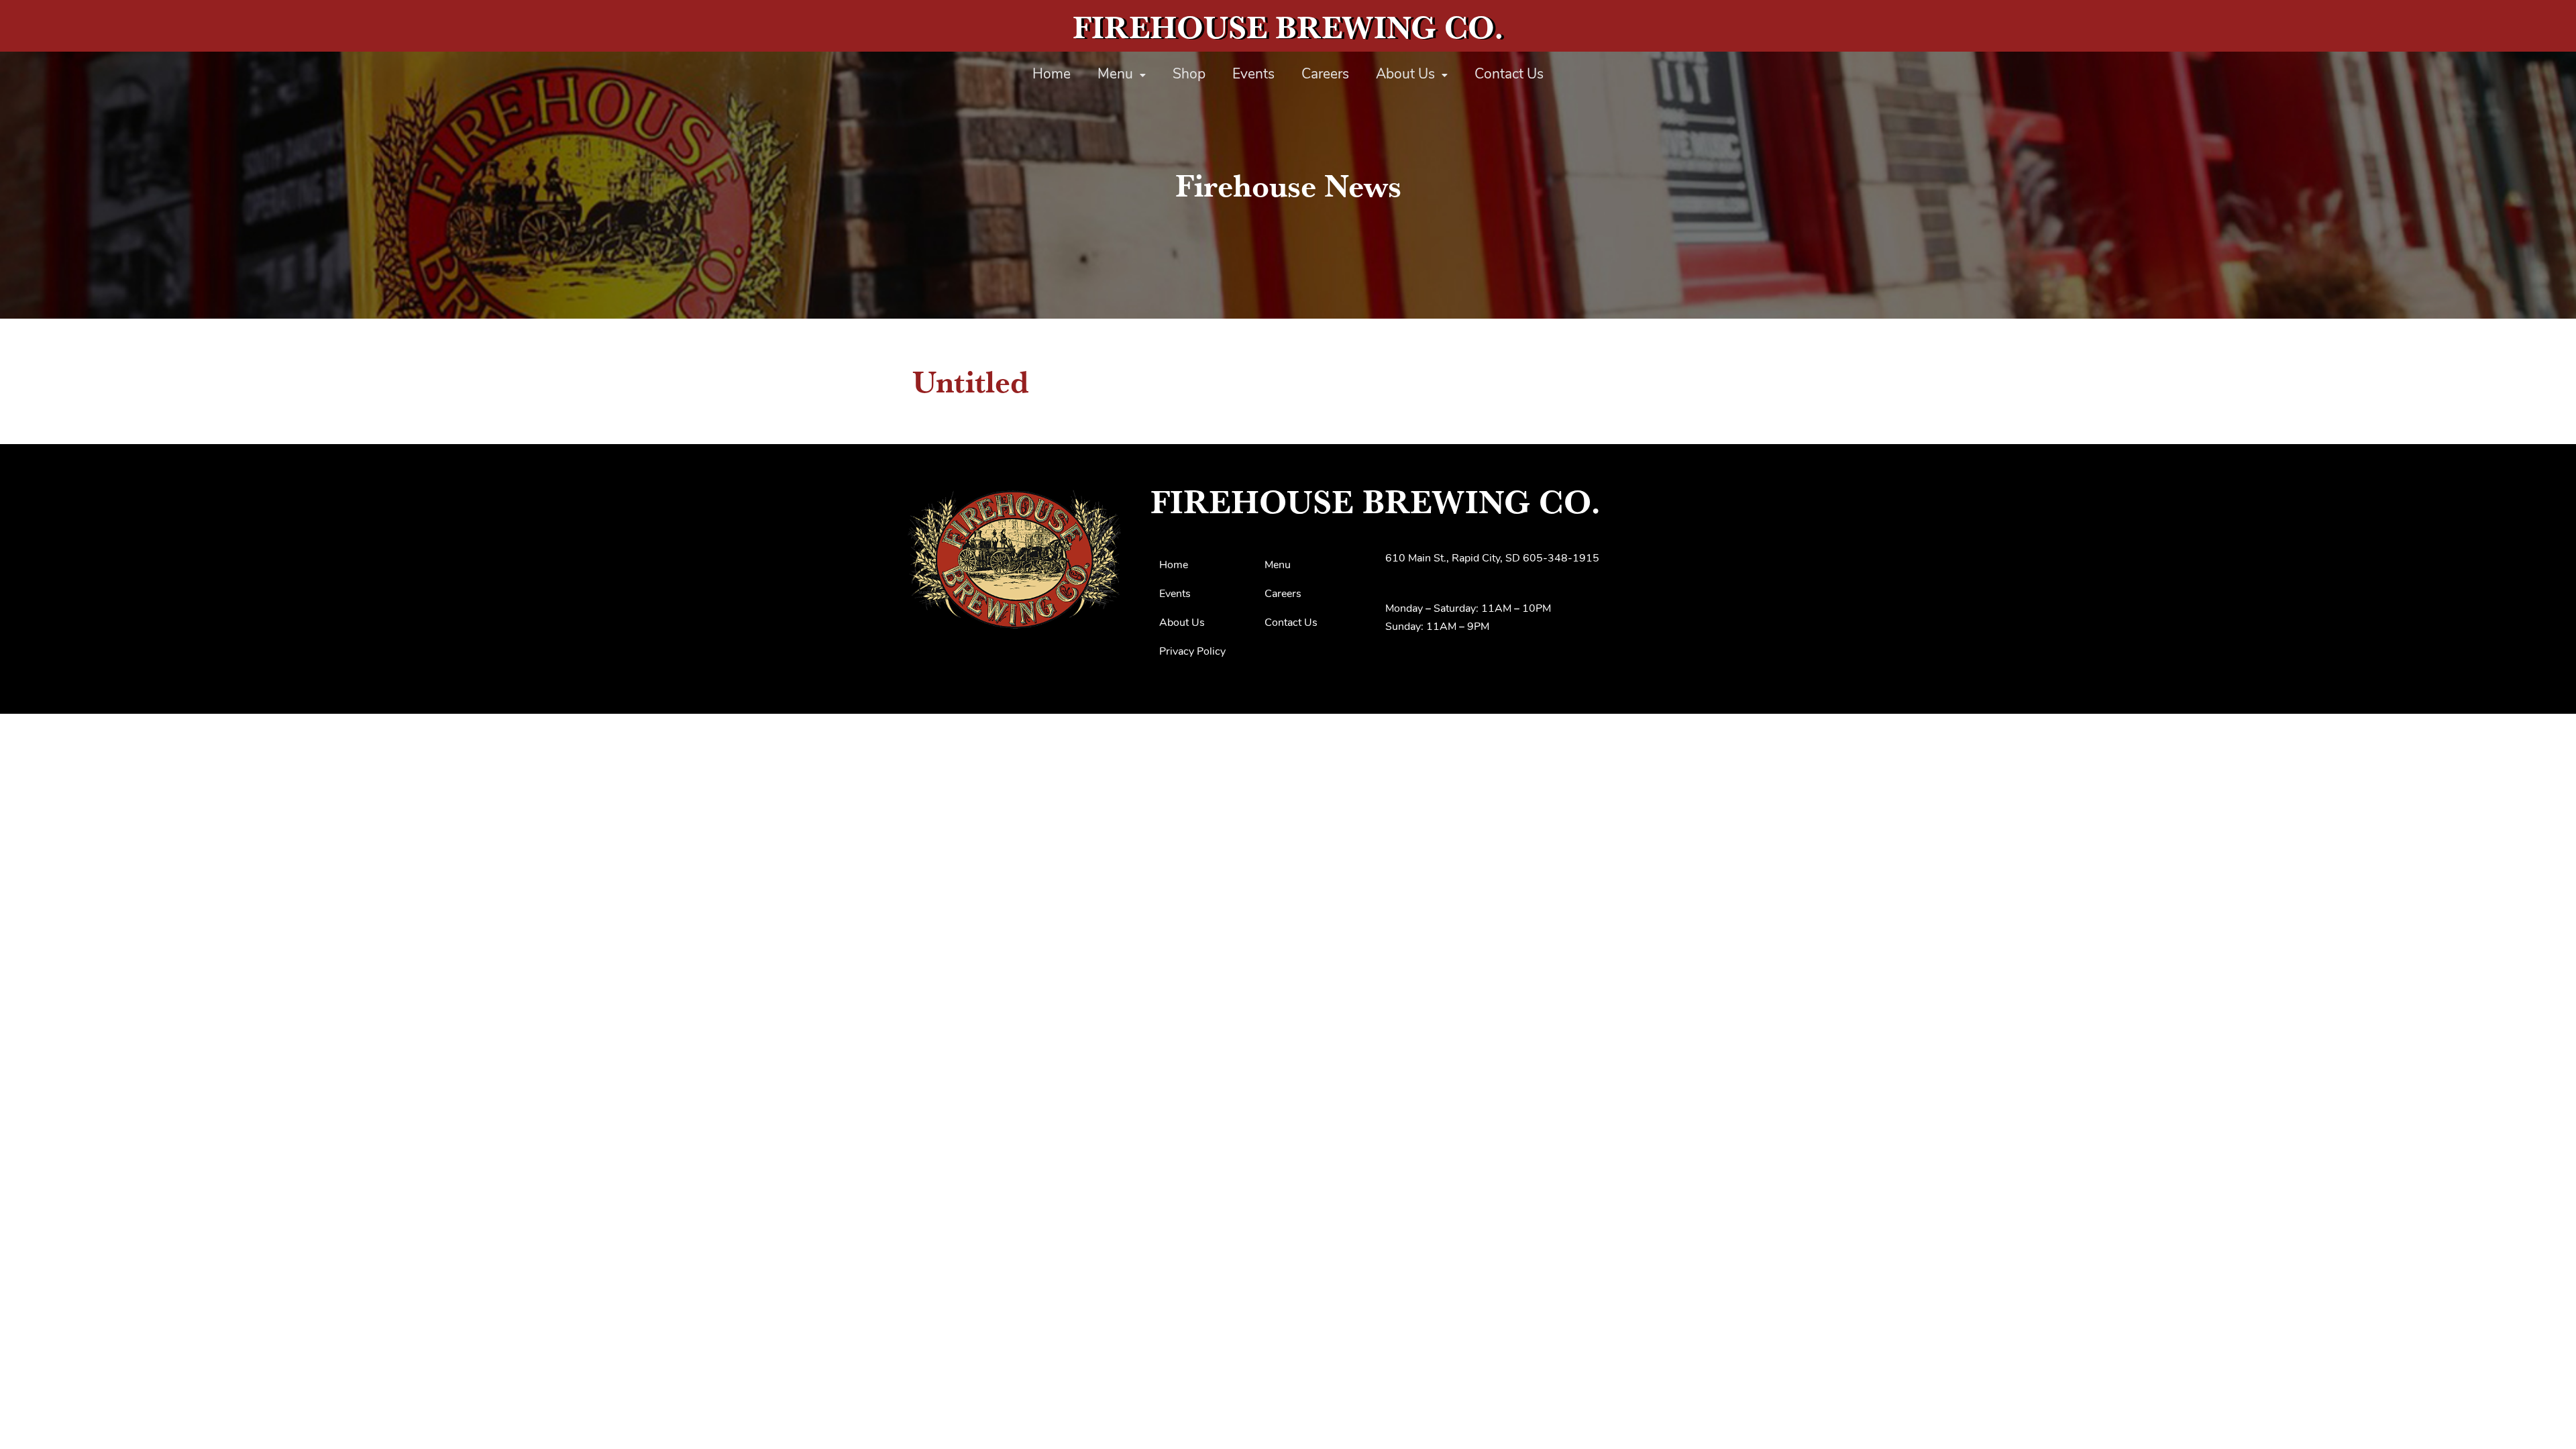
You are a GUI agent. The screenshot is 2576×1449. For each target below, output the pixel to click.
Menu (1115, 75)
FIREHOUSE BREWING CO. (1288, 27)
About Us (1405, 75)
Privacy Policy (1192, 652)
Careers (1325, 75)
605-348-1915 (1561, 559)
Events (1253, 75)
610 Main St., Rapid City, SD (1453, 559)
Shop (1189, 75)
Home (1052, 75)
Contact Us (1509, 75)
